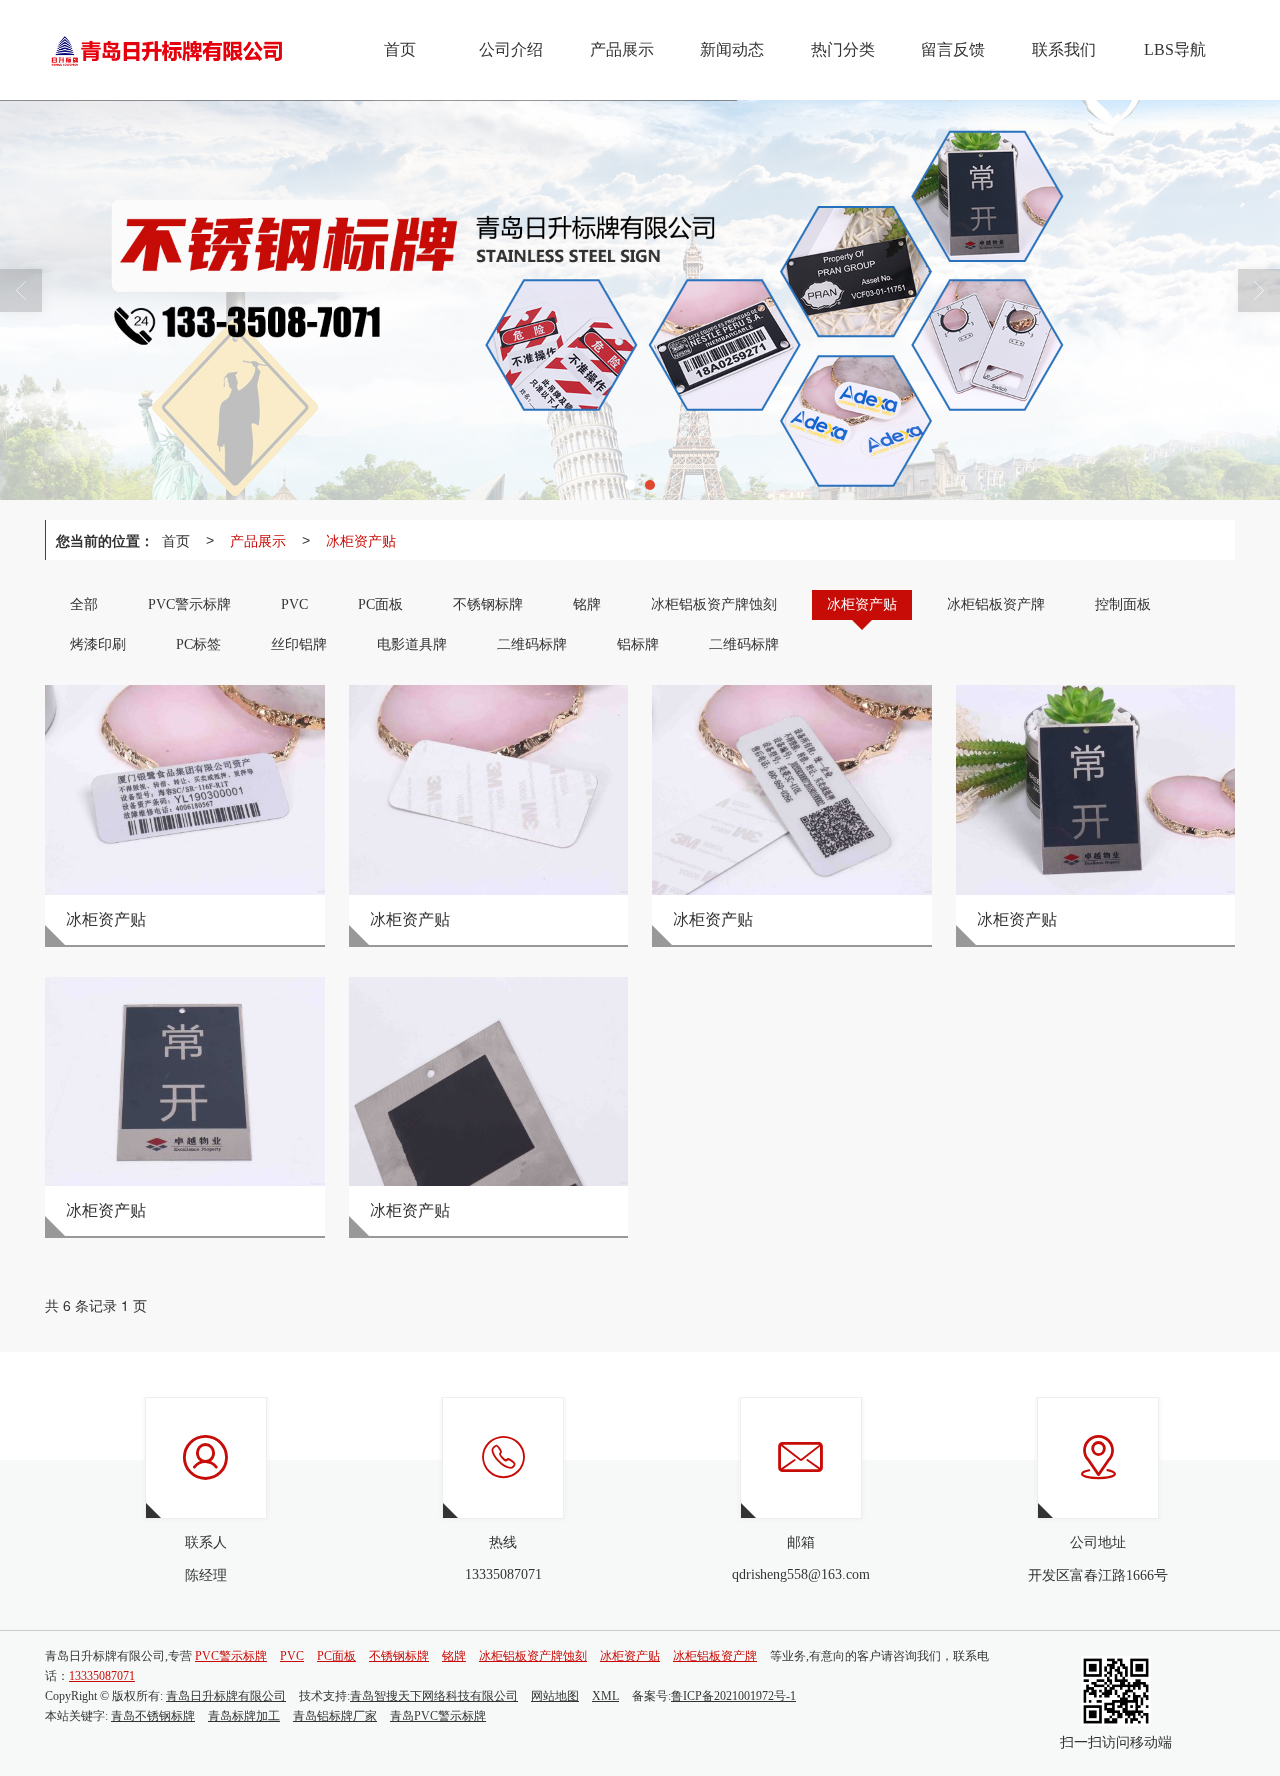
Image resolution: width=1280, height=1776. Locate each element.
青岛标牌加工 (244, 1716)
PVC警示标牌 (231, 1656)
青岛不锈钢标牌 (153, 1716)
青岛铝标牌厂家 (335, 1716)
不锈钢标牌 (399, 1656)
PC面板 (336, 1656)
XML (605, 1696)
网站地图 (555, 1696)
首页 (176, 540)
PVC (292, 1656)
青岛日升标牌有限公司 (226, 1696)
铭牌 (454, 1656)
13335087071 (102, 1676)
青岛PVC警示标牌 (438, 1716)
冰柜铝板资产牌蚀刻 (533, 1656)
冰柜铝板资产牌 (715, 1656)
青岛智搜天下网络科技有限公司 (434, 1696)
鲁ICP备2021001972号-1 (733, 1696)
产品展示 (258, 540)
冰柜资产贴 (361, 540)
